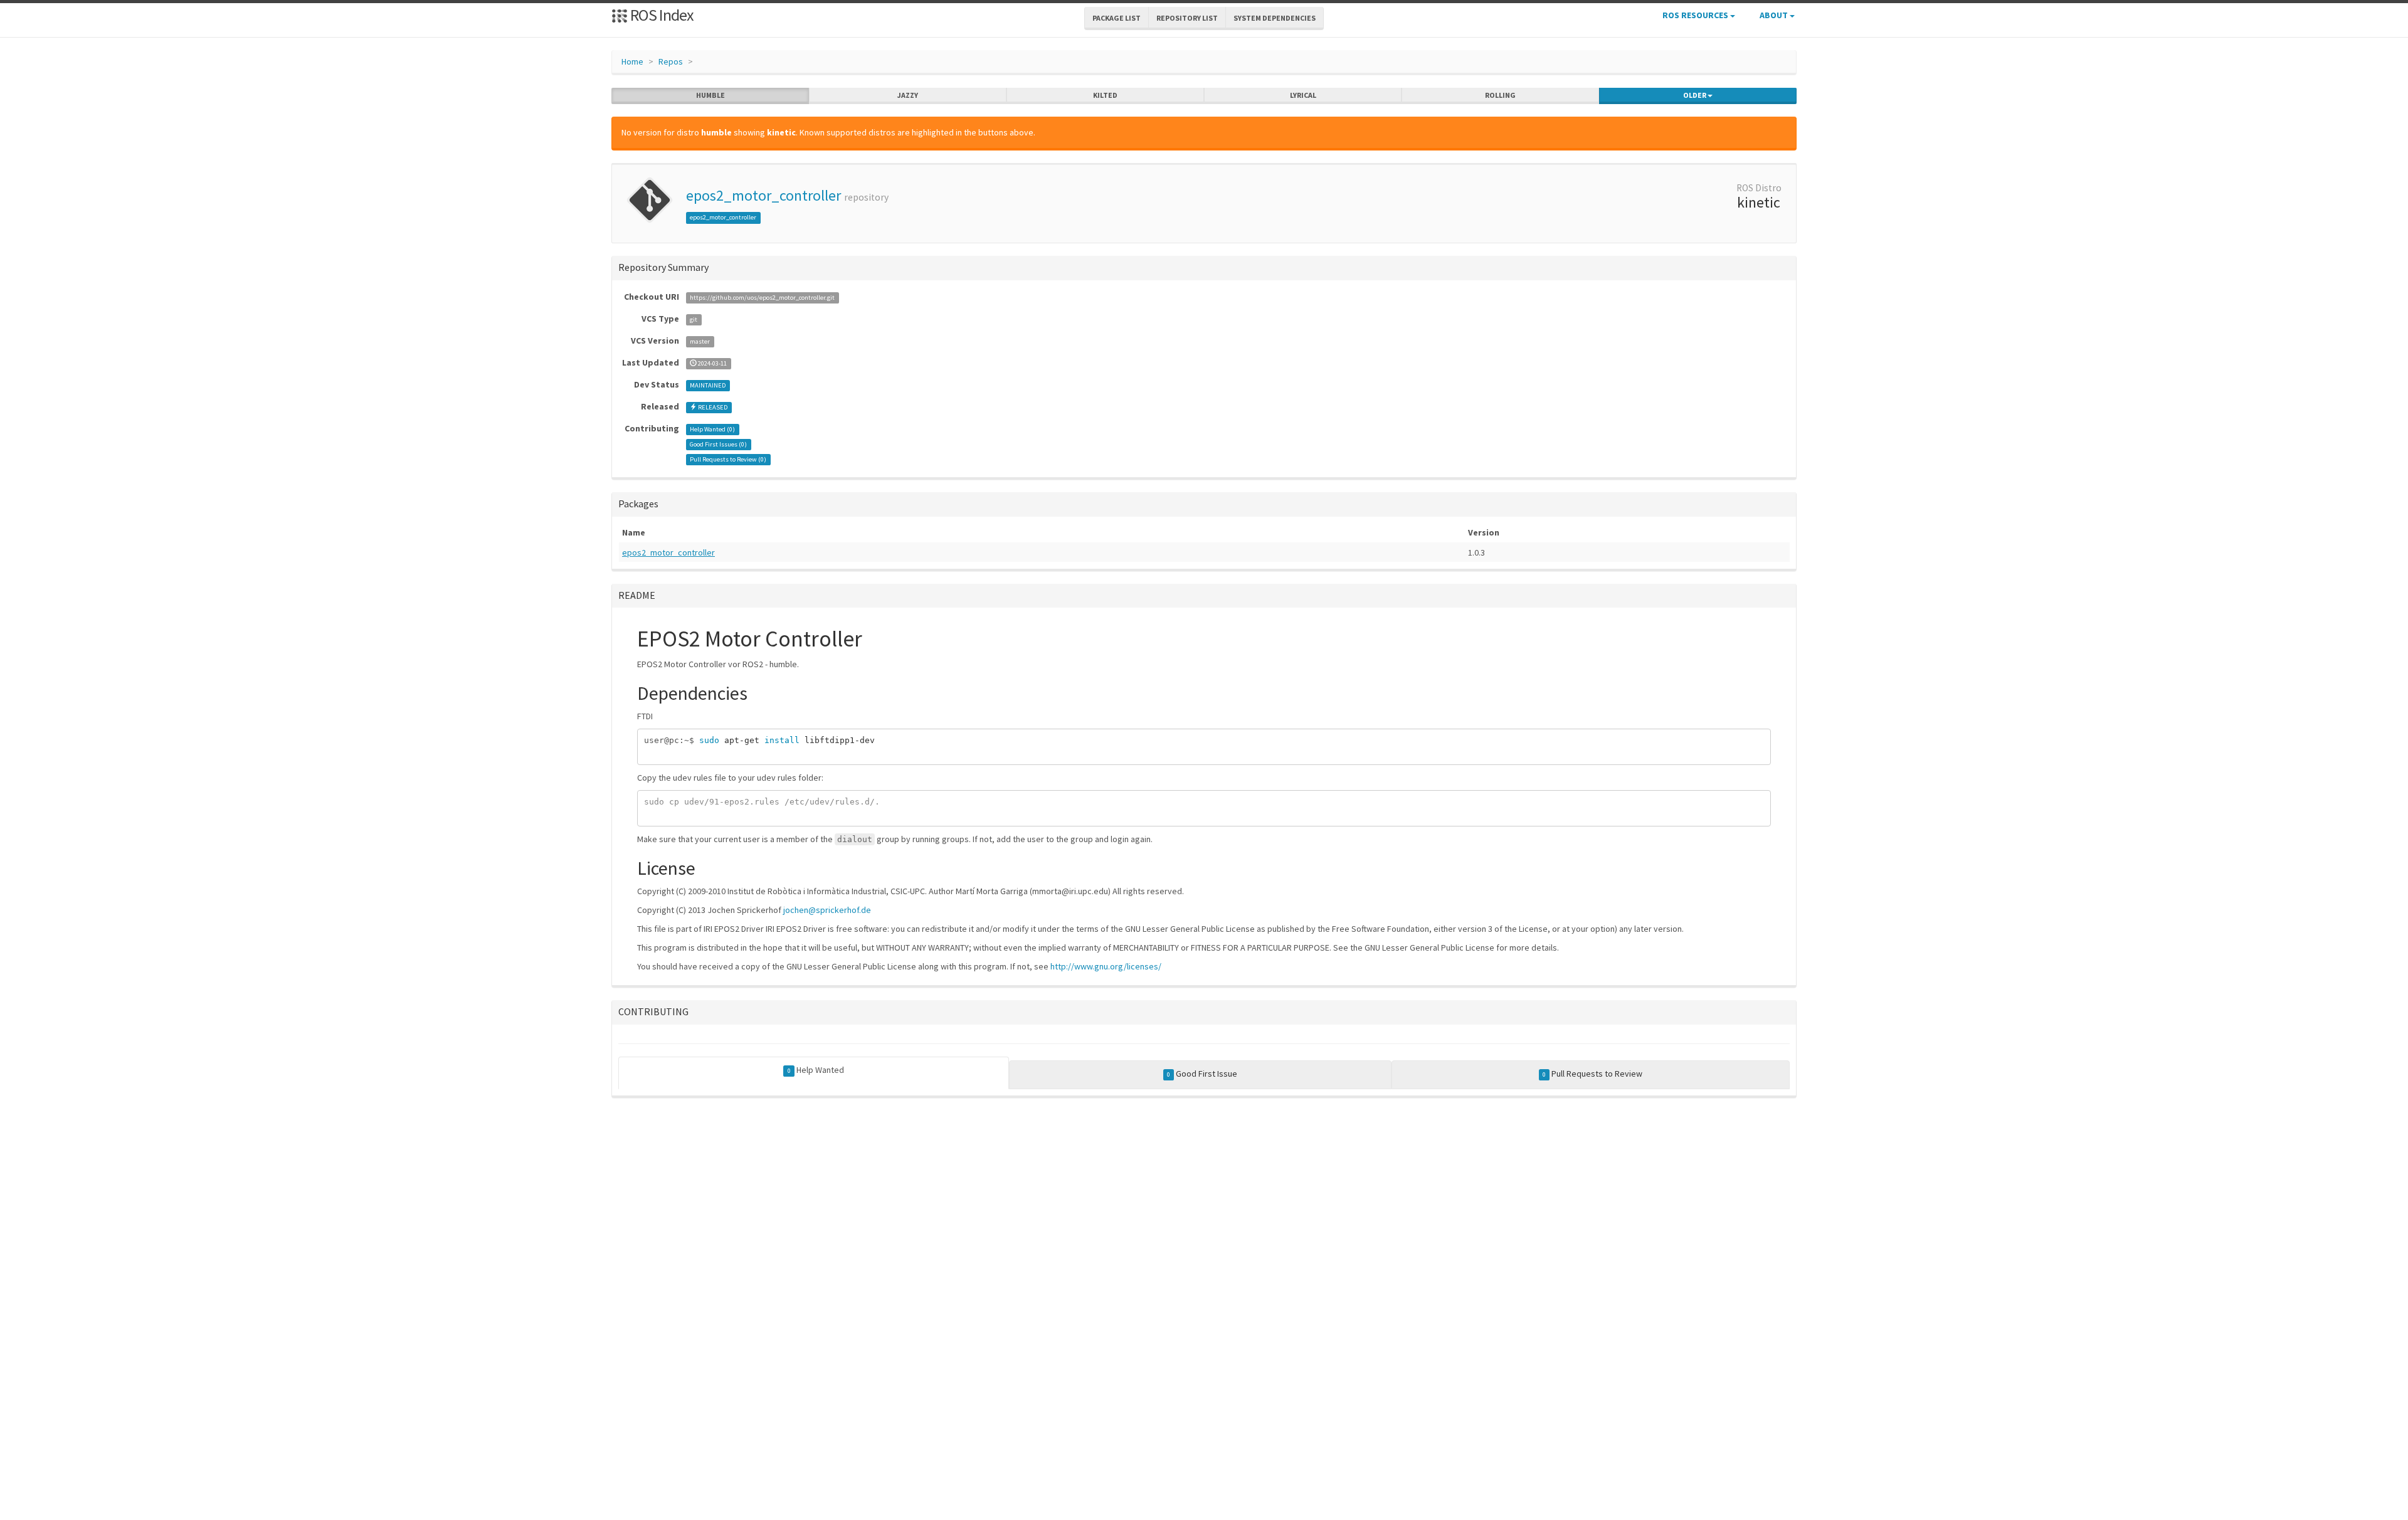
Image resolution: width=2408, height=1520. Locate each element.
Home (632, 61)
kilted (1105, 95)
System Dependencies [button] (1275, 18)
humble (710, 95)
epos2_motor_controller (763, 195)
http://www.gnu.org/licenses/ (1106, 966)
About (1775, 15)
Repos (671, 61)
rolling (1500, 95)
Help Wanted (816, 1070)
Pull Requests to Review (1592, 1074)
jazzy (908, 95)
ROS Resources (1696, 15)
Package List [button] (1117, 18)
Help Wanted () (712, 429)
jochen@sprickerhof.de (827, 910)
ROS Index (661, 15)
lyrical (1303, 95)
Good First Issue (1202, 1074)
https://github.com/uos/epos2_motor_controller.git (762, 298)
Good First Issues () (718, 444)
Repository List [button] (1187, 18)
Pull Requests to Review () (728, 459)
